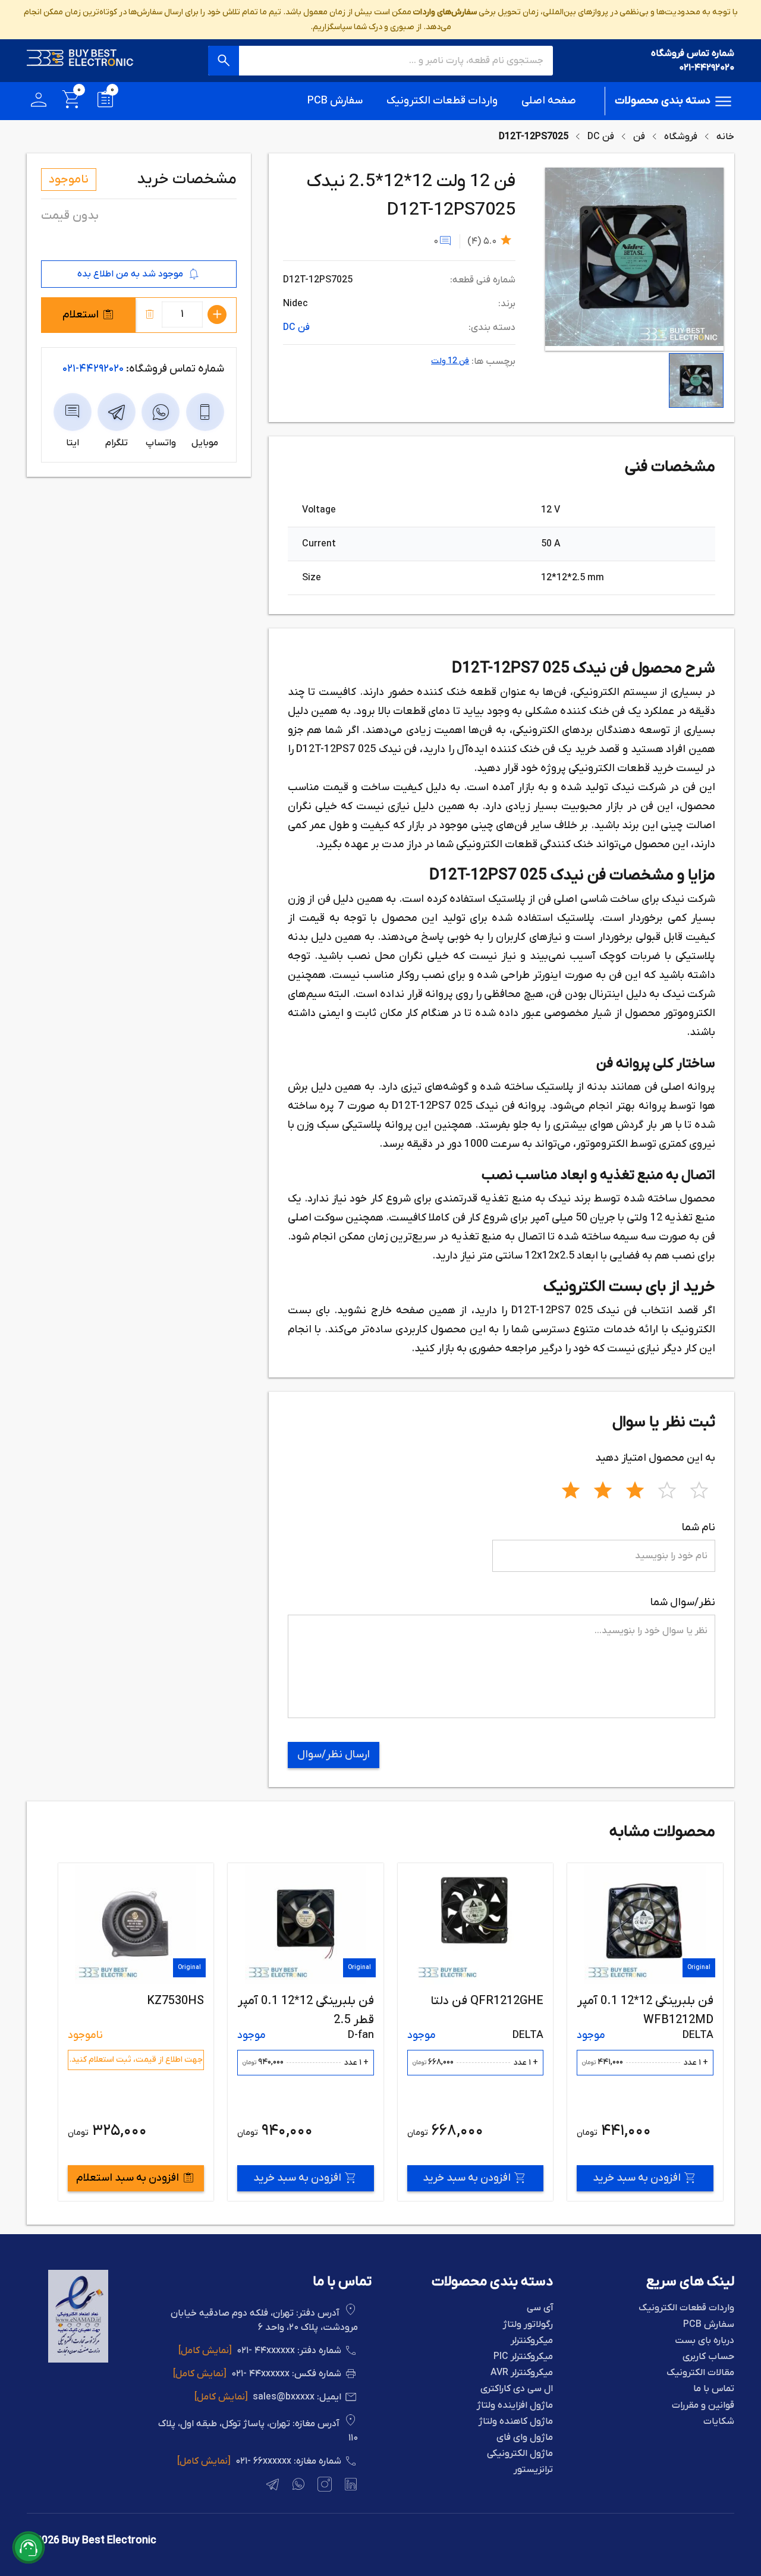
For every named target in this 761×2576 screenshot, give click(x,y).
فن (639, 137)
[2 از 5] (603, 1489)
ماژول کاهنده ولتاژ (516, 2422)
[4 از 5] (667, 1489)
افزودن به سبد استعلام (297, 2178)
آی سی (540, 2308)
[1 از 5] (571, 1489)
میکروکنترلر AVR (522, 2373)
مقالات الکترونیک (700, 2373)
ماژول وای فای (525, 2438)
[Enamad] (78, 2360)
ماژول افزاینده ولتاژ (515, 2406)
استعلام (81, 315)
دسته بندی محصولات (663, 101)
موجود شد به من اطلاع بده (130, 274)
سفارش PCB (335, 101)
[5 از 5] (699, 1489)
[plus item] (217, 314)
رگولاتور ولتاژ (528, 2325)
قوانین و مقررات (703, 2406)
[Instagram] (323, 2486)
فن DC (601, 137)
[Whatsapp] (297, 2486)
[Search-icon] (224, 61)
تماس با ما (714, 2389)
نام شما (699, 1528)
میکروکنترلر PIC (523, 2357)
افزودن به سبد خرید (636, 2178)
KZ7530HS (345, 2001)
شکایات (719, 2422)
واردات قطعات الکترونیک (442, 101)
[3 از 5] (635, 1489)
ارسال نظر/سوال (334, 1755)
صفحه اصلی (549, 101)
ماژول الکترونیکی (520, 2454)
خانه (725, 137)
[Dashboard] (39, 101)
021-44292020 (707, 68)
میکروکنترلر (532, 2341)
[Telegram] (271, 2486)
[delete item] (150, 314)
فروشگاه (681, 137)
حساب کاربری (708, 2357)
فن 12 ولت (450, 361)
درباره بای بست (705, 2341)
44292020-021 (93, 369)
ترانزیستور (533, 2470)
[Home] (80, 61)
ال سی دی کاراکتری (517, 2389)
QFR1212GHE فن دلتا (656, 2001)
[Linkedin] (350, 2486)
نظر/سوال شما (683, 1602)
